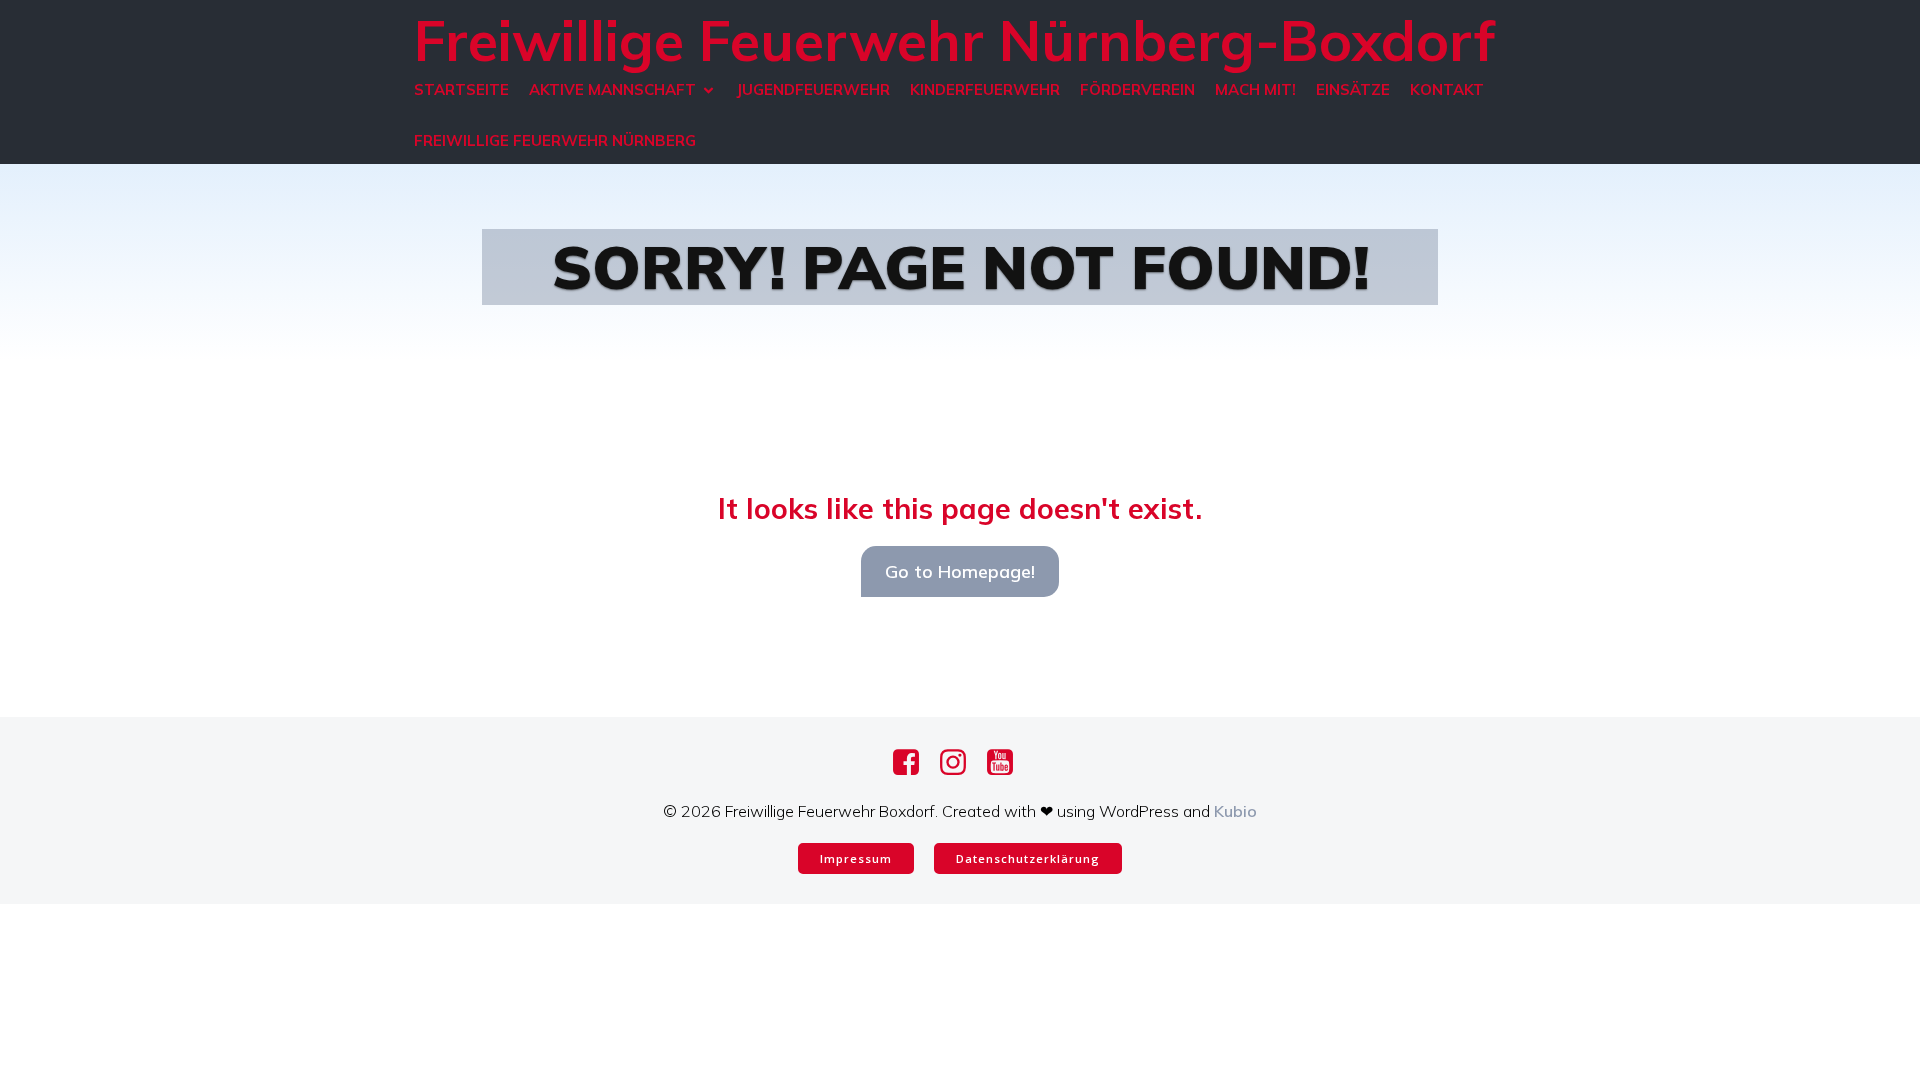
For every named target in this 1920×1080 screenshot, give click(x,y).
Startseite (461, 89)
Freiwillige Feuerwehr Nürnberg (555, 140)
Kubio (1235, 811)
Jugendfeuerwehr (813, 89)
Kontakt (1447, 89)
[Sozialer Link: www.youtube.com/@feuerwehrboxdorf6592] (1007, 763)
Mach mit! (1255, 89)
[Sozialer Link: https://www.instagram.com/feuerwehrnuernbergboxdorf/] (960, 763)
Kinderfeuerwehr (985, 89)
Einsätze (1353, 89)
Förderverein (1137, 89)
